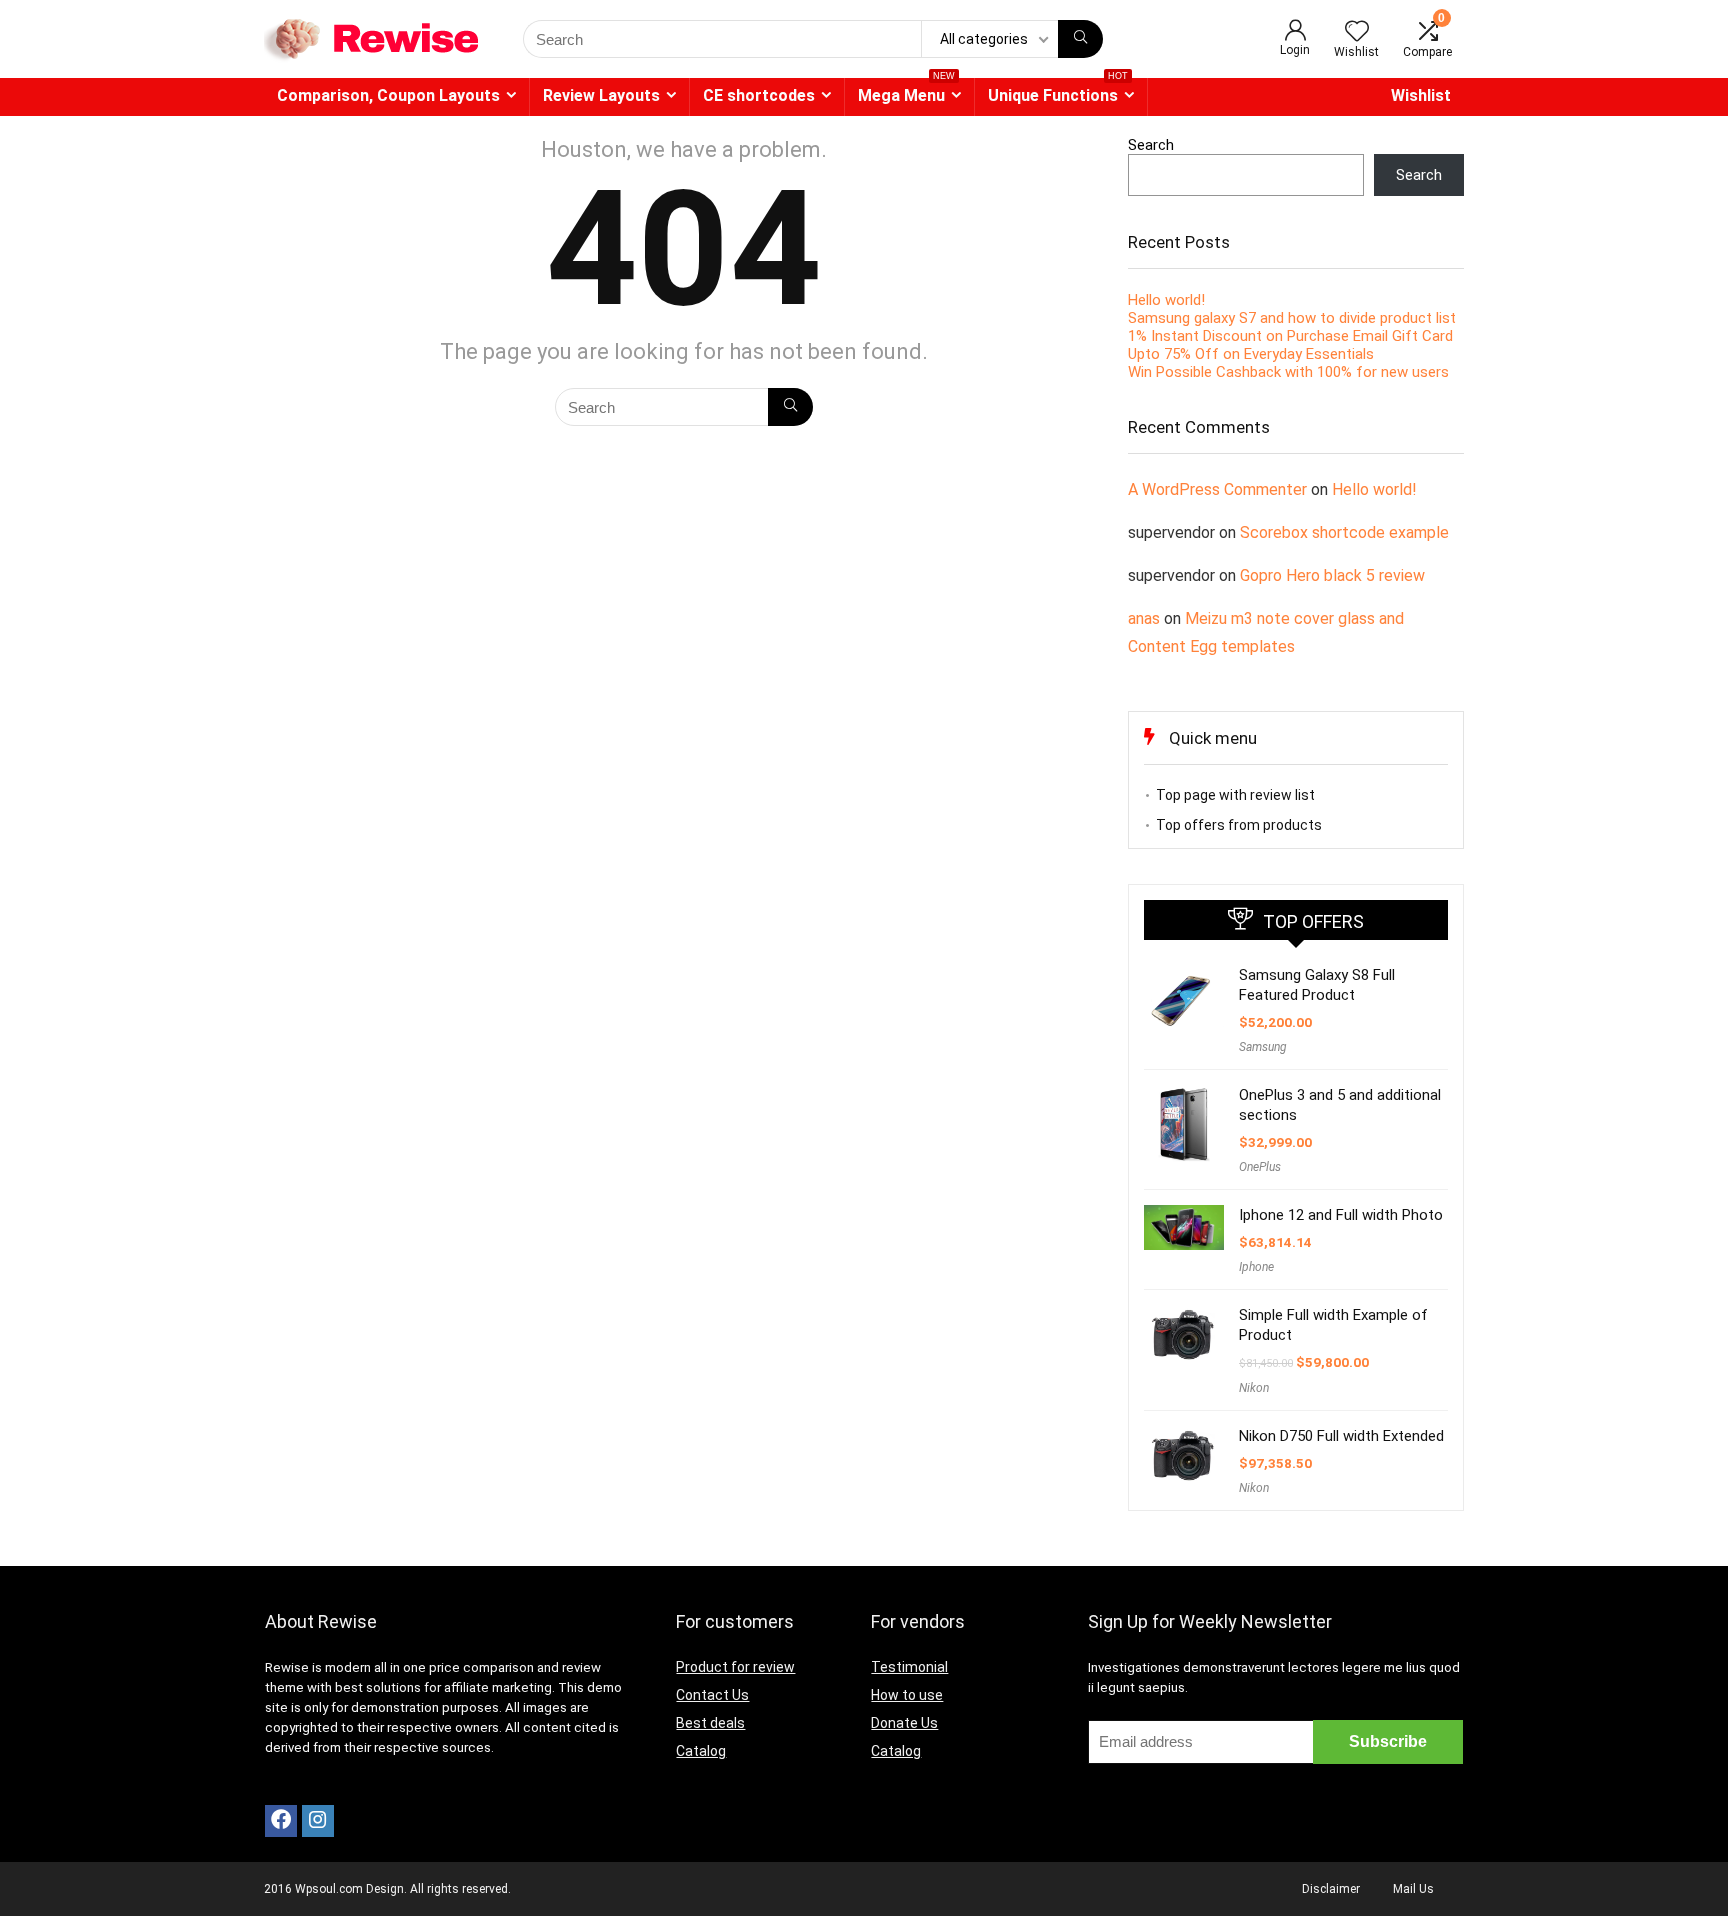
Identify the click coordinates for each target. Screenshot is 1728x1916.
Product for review (735, 1667)
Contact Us (712, 1695)
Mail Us (1413, 1889)
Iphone (1256, 1267)
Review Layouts (601, 95)
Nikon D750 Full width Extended (1341, 1436)
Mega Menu (906, 91)
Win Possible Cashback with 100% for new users (1288, 372)
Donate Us (904, 1723)
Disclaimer (1331, 1889)
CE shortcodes (759, 95)
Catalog (701, 1751)
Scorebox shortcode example (1344, 532)
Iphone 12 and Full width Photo (1341, 1215)
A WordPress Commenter (1217, 489)
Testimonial (909, 1667)
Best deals (710, 1723)
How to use (907, 1695)
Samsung (1263, 1047)
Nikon (1254, 1388)
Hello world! (1166, 300)
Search (1151, 145)
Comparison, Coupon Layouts (388, 95)
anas (1144, 618)
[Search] (1080, 39)
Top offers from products (1239, 825)
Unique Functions (1058, 91)
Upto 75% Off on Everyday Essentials (1251, 354)
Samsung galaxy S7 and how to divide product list (1292, 318)
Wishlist (1421, 95)
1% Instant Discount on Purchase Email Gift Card (1290, 336)
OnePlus (1260, 1167)
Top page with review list (1235, 795)
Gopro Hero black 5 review (1332, 575)
